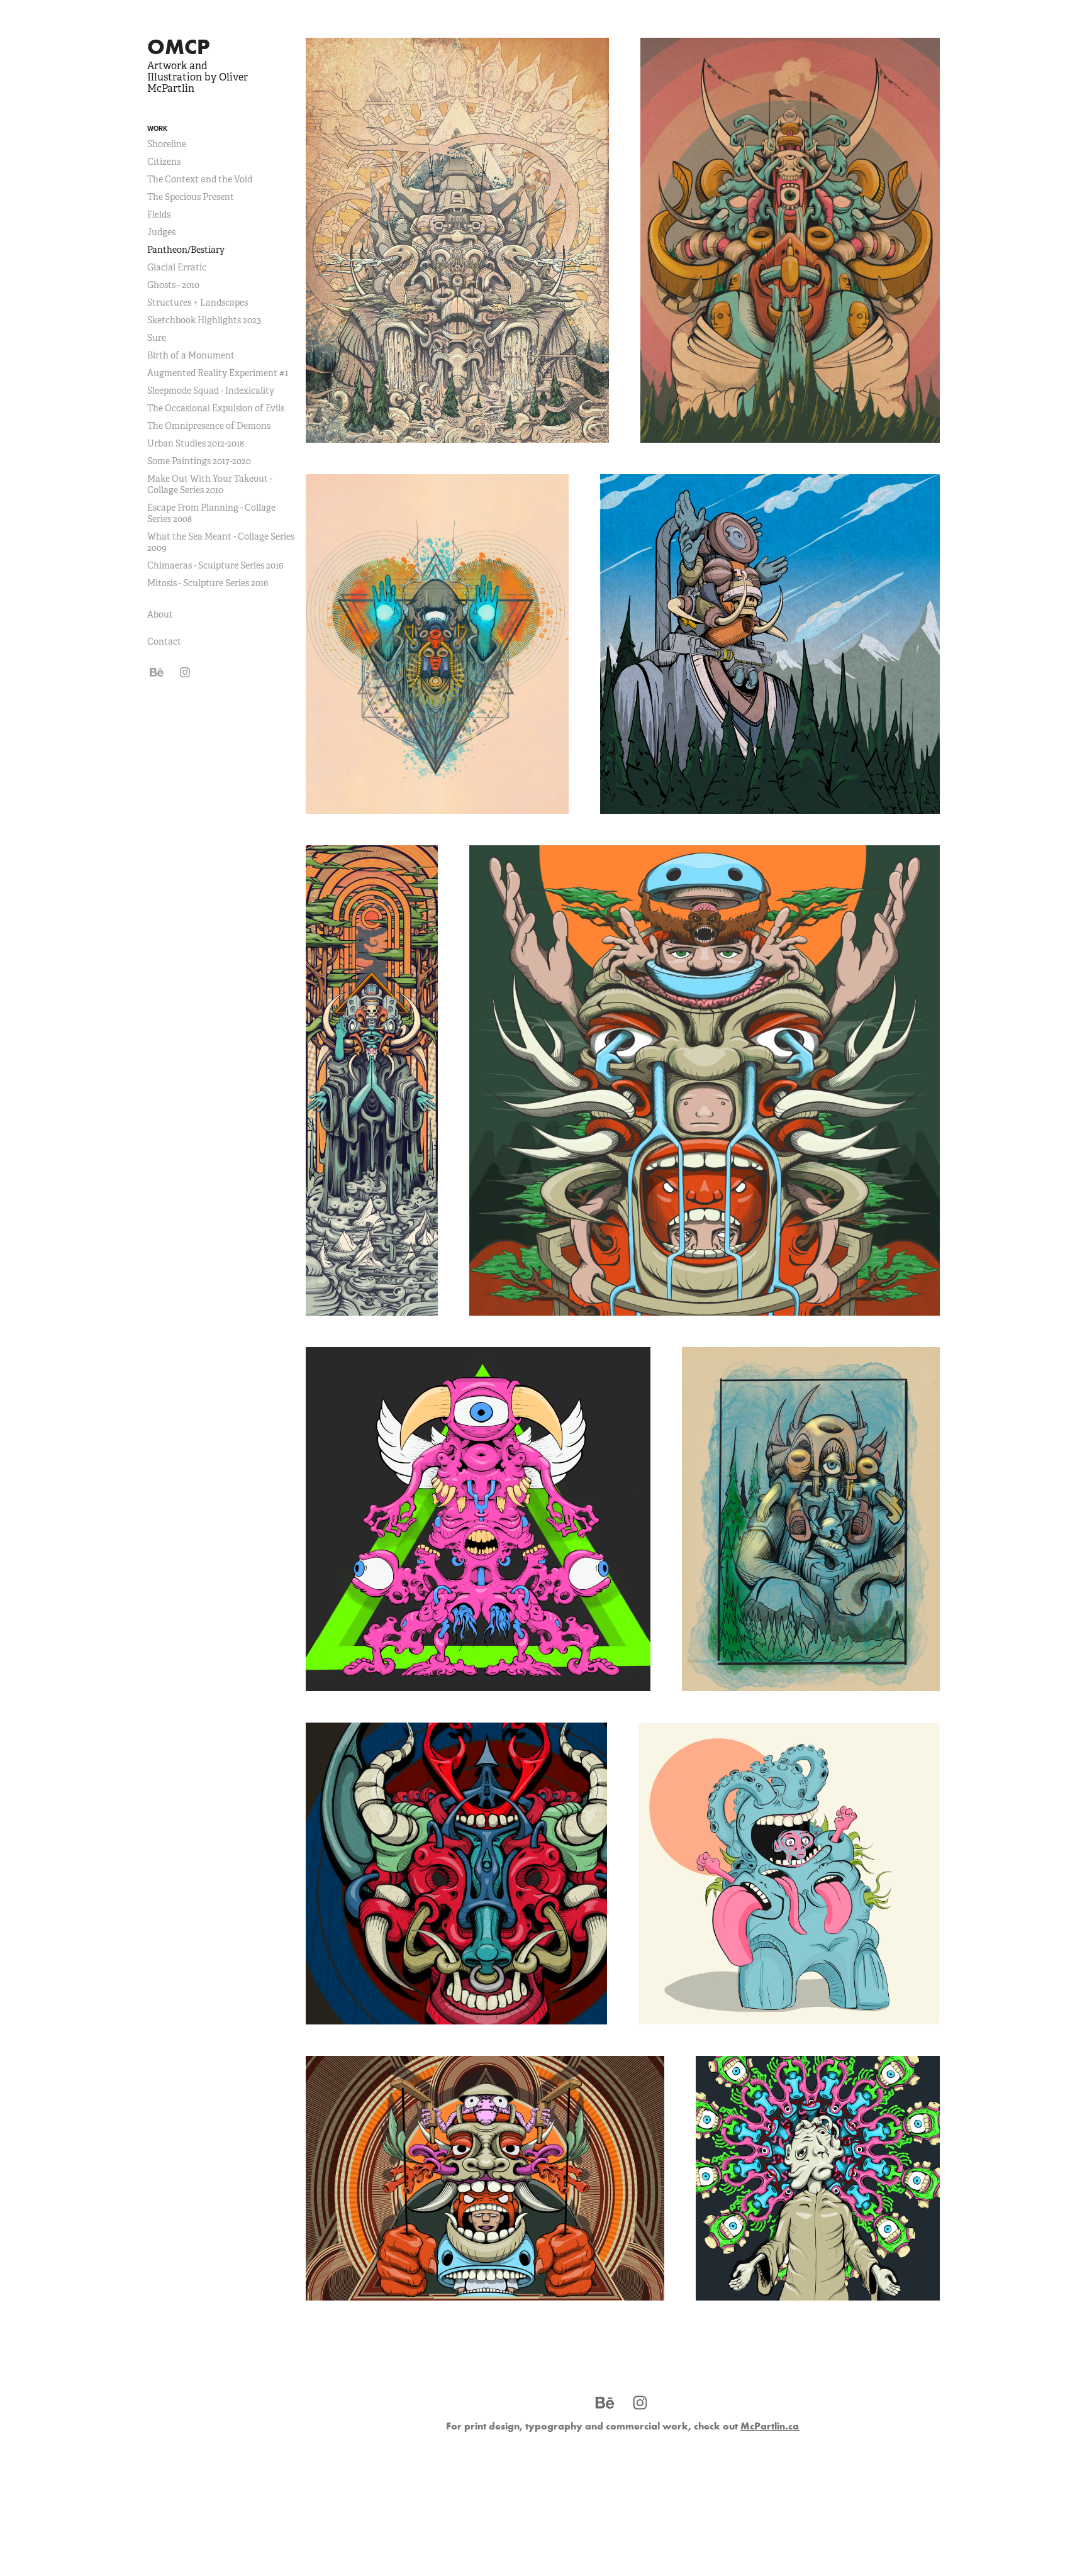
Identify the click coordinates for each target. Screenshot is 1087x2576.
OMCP (178, 47)
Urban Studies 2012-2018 (196, 443)
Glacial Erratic (177, 267)
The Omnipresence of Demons (209, 426)
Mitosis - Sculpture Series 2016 (208, 583)
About (160, 614)
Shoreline (167, 144)
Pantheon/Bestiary (186, 250)
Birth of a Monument (191, 355)
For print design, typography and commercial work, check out (622, 2426)
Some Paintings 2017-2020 (199, 461)
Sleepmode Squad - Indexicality (211, 391)
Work (157, 128)
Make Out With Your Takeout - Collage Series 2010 (210, 484)
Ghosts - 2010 (173, 285)
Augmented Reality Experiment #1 (218, 373)
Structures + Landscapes (198, 303)
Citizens (164, 162)
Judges (161, 232)
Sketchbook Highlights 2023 (204, 320)
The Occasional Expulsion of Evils (216, 408)
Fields (159, 214)
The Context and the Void (200, 179)
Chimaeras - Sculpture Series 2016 (215, 565)
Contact (164, 641)
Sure (157, 338)
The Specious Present (191, 197)
